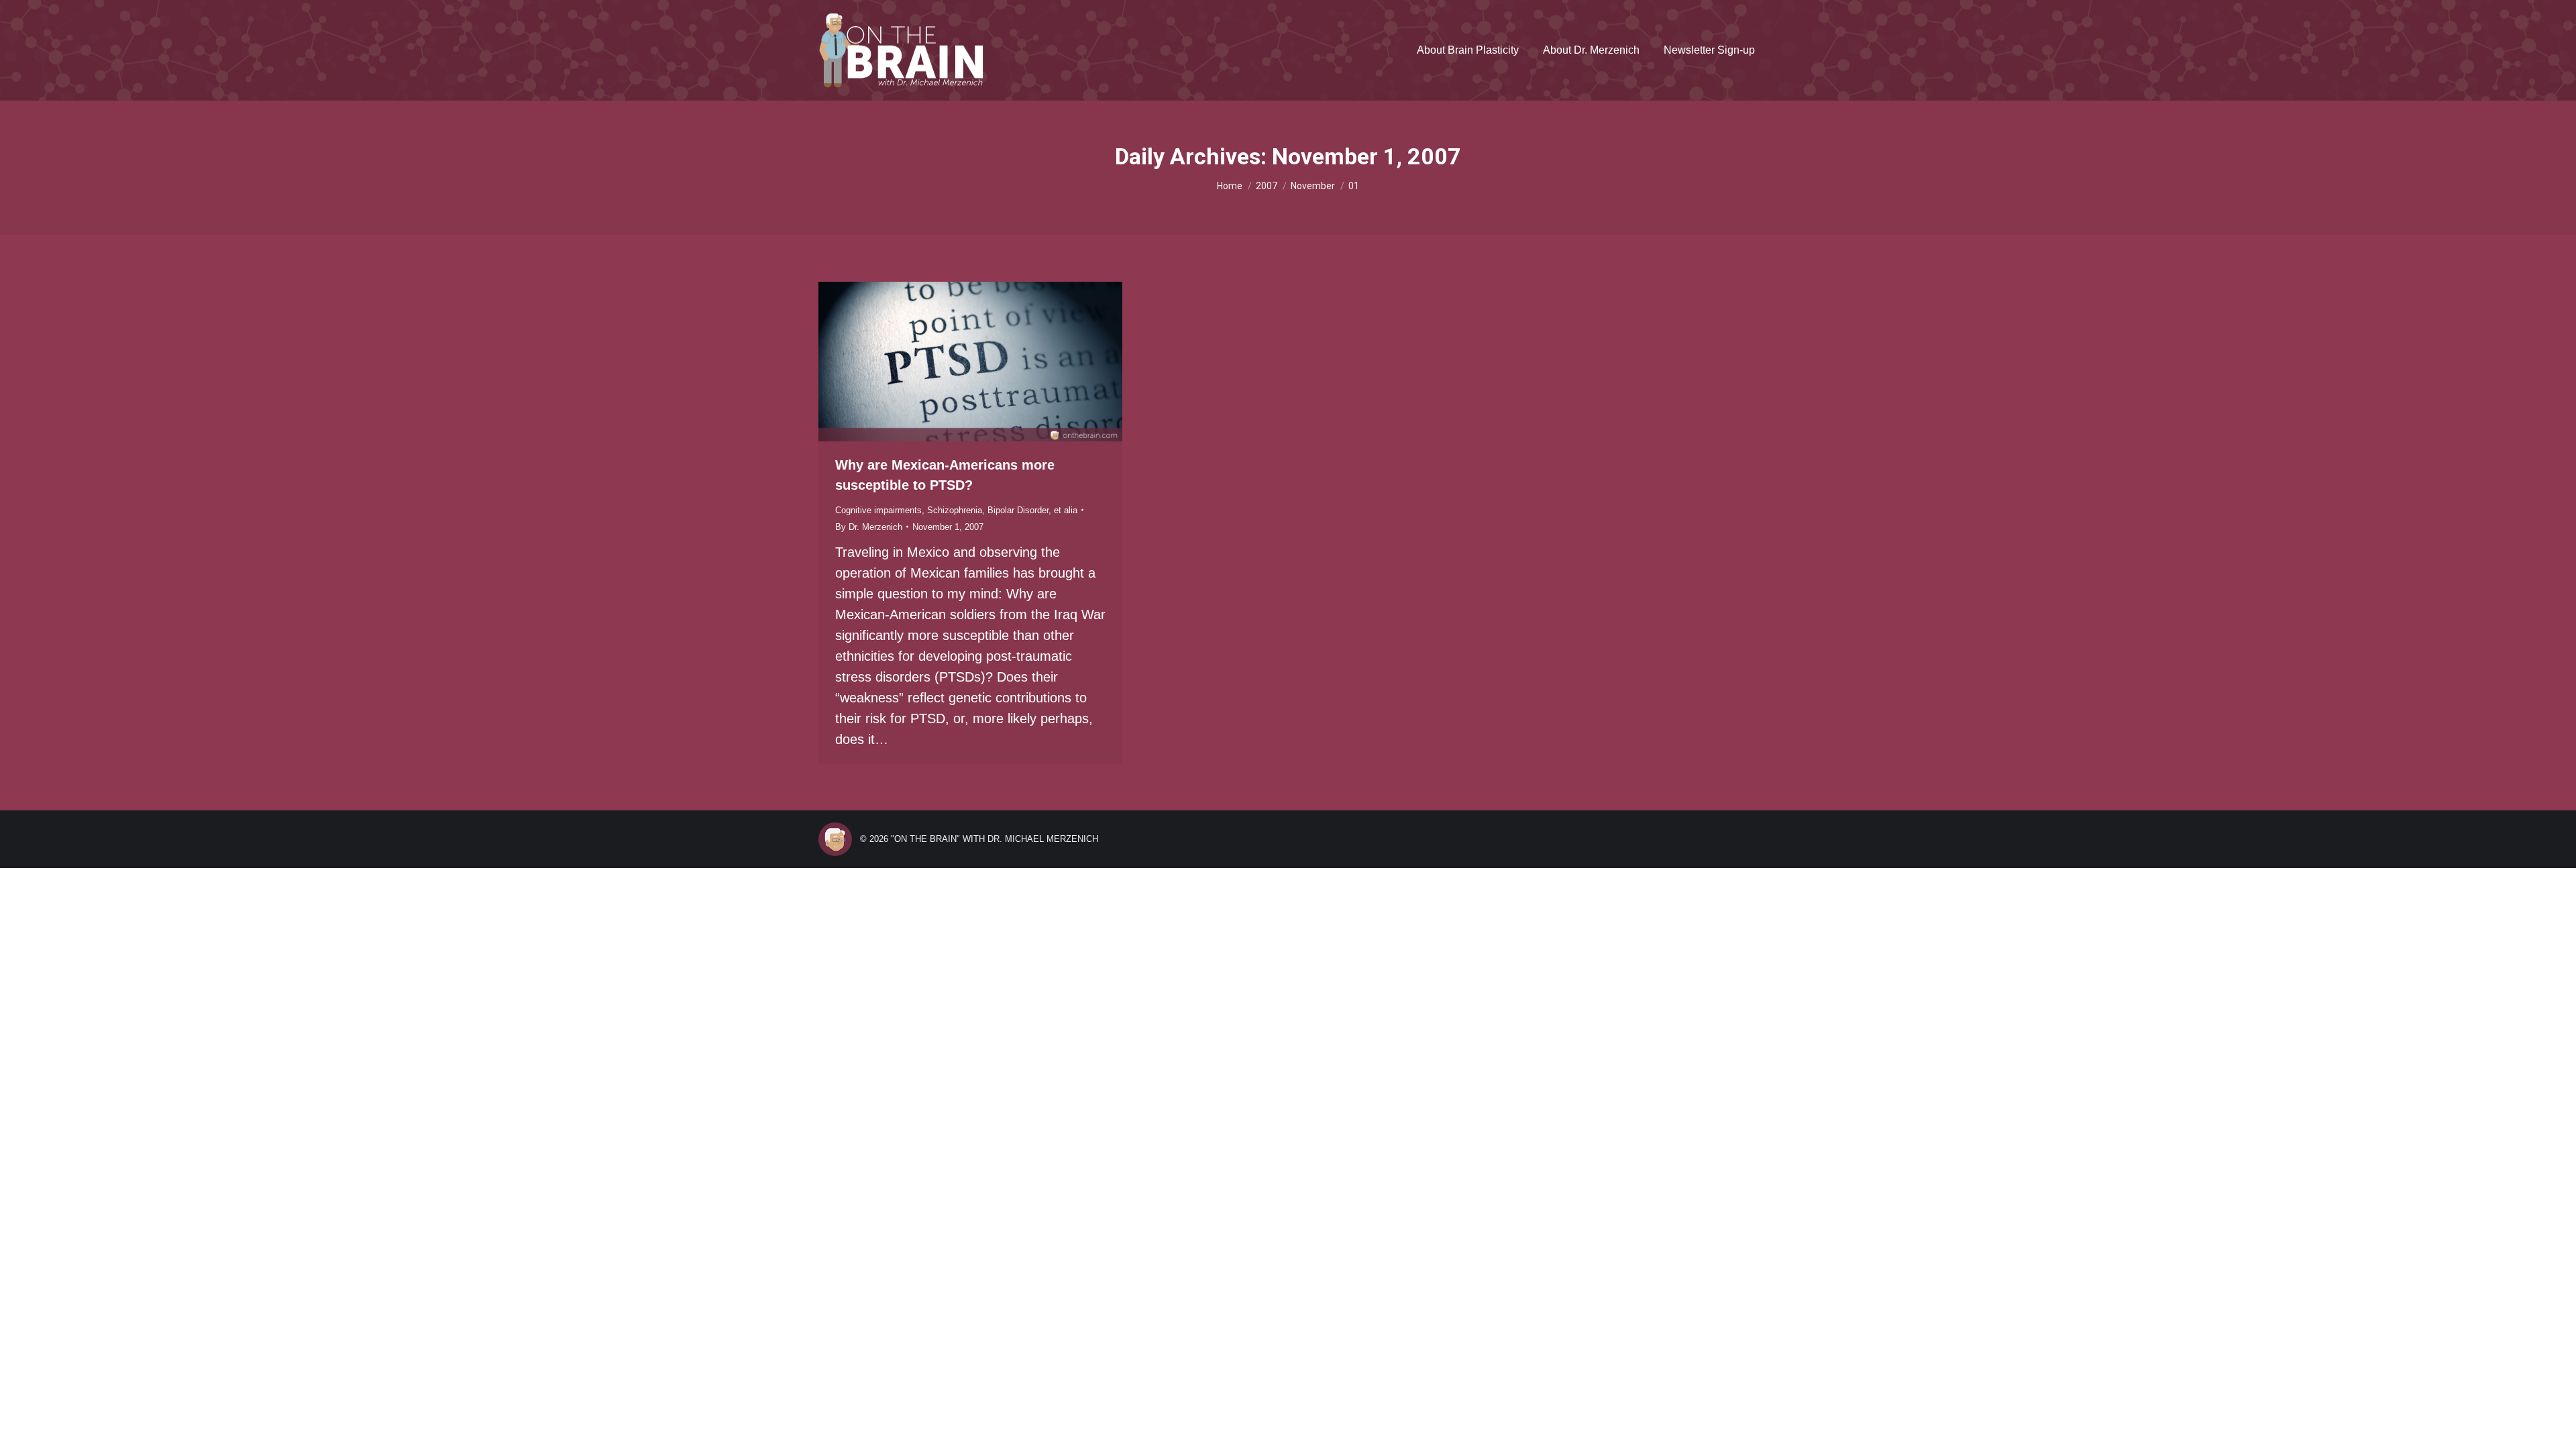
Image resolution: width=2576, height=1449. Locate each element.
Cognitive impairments (878, 510)
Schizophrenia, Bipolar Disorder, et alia (1002, 510)
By (869, 527)
